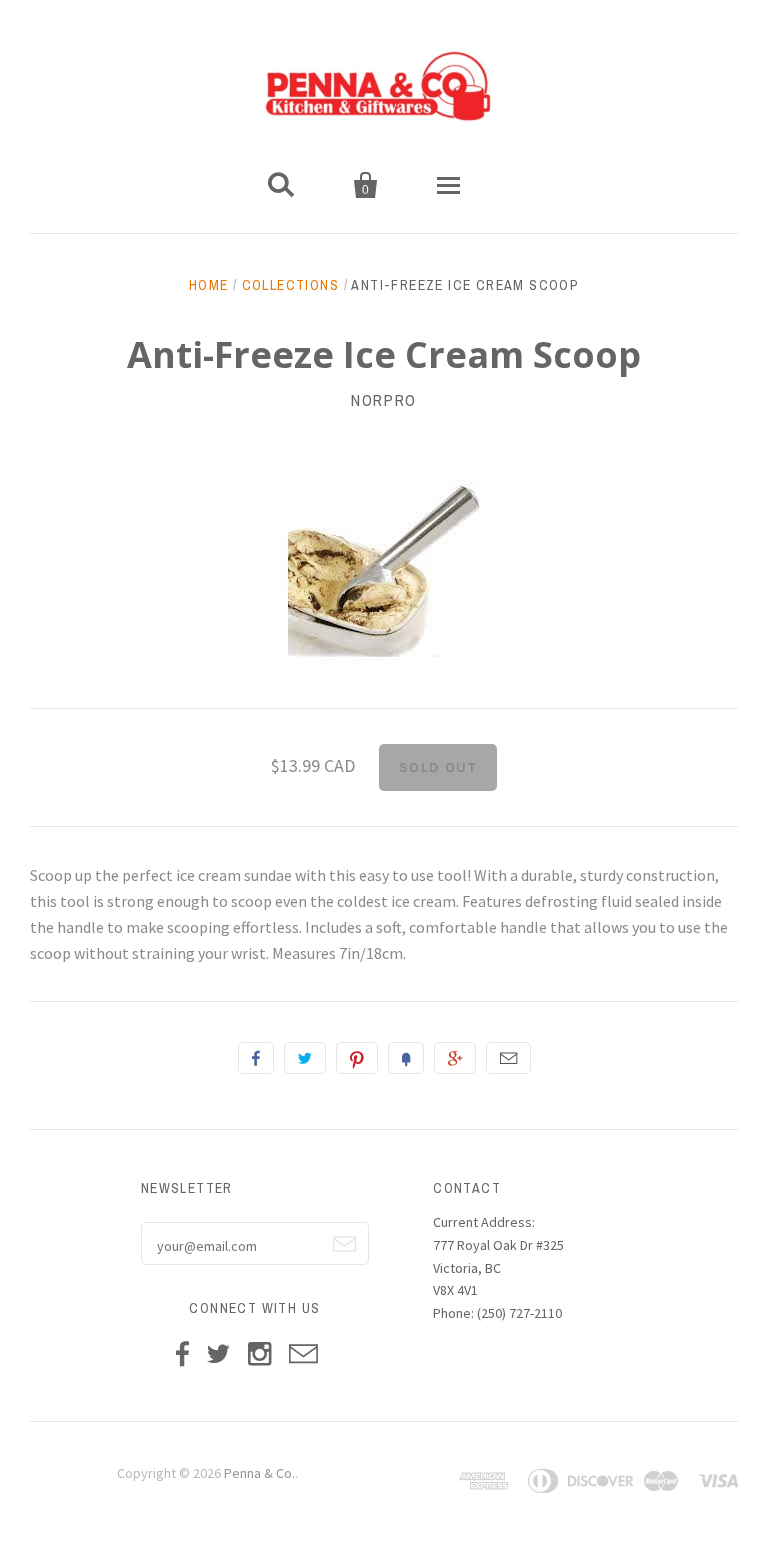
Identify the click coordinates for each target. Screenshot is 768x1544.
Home (209, 285)
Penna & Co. (259, 1473)
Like (256, 1058)
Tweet (305, 1058)
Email (508, 1058)
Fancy (406, 1058)
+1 (455, 1058)
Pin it (357, 1058)
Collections (290, 285)
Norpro (384, 400)
